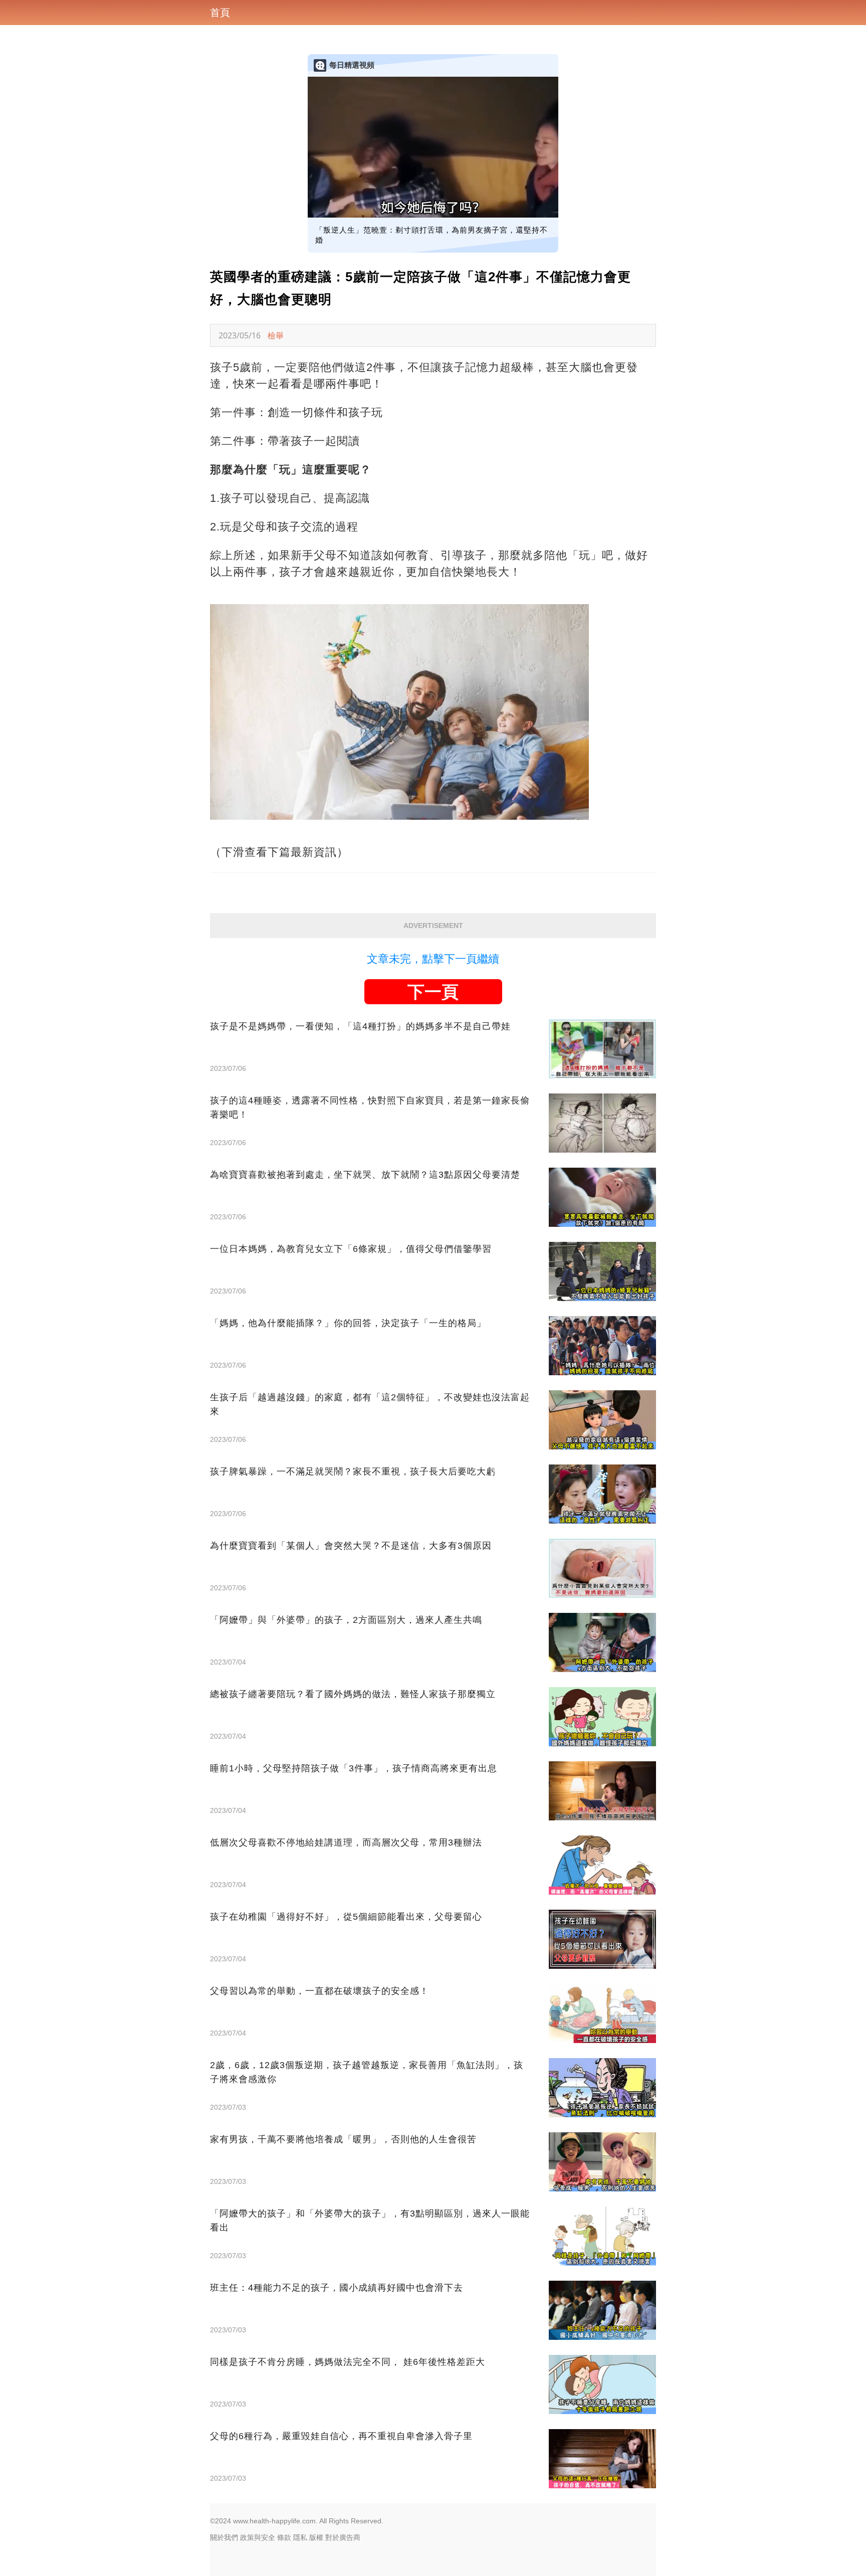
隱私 (300, 2537)
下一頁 (433, 992)
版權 (316, 2537)
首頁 (220, 13)
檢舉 (276, 335)
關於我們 (224, 2537)
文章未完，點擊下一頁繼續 (433, 959)
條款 (284, 2537)
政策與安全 (258, 2537)
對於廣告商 (343, 2537)
